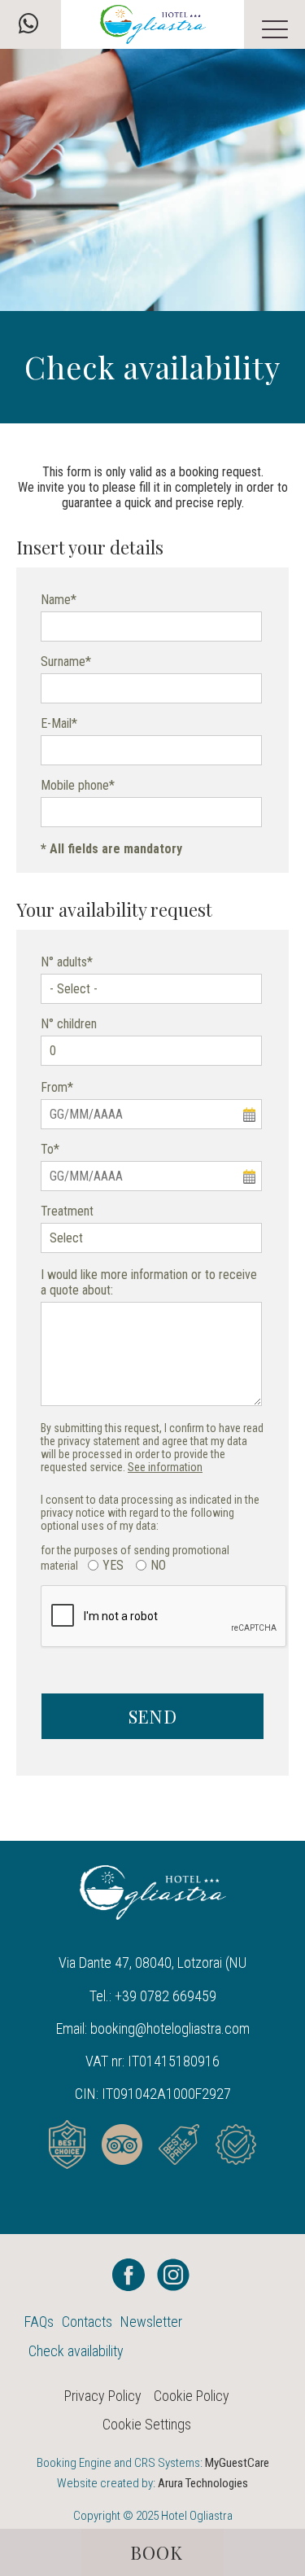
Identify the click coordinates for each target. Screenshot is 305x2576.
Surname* (66, 662)
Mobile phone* (78, 785)
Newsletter (151, 2322)
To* (50, 1149)
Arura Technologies (203, 2483)
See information (165, 1467)
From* (57, 1087)
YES (113, 1565)
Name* (59, 600)
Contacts (87, 2322)
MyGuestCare (237, 2463)
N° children (69, 1024)
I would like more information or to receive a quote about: (149, 1282)
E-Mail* (59, 723)
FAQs (39, 2322)
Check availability (76, 2351)
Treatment (67, 1211)
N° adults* (67, 962)
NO (158, 1565)
